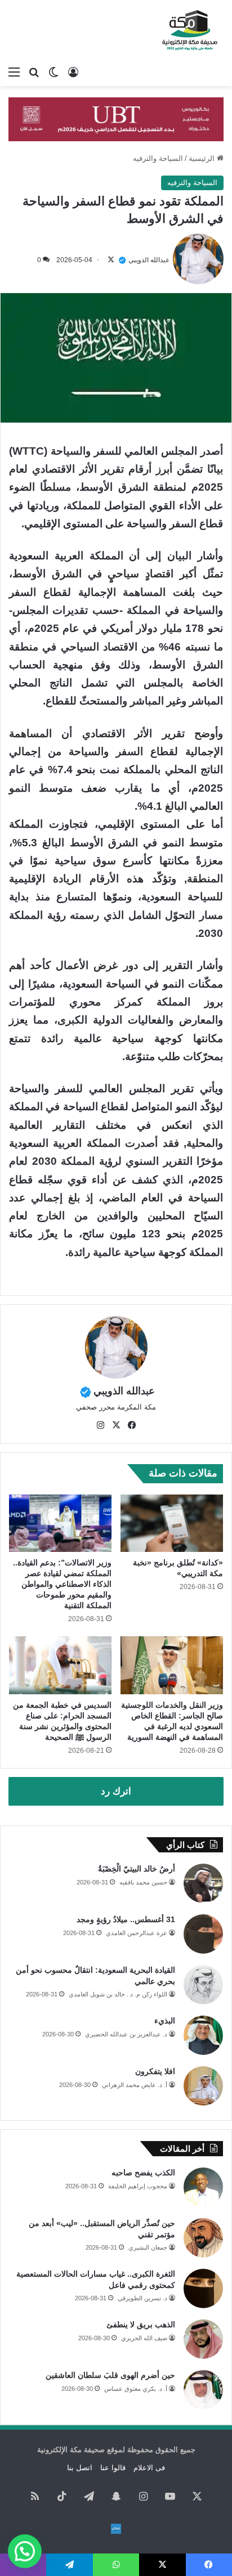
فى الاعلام (149, 2468)
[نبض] (116, 2529)
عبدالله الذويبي (149, 260)
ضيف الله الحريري (144, 2338)
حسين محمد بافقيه (143, 1882)
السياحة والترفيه (158, 158)
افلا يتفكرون (155, 2071)
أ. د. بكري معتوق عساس (136, 2389)
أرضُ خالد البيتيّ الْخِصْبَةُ (137, 1869)
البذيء (165, 2021)
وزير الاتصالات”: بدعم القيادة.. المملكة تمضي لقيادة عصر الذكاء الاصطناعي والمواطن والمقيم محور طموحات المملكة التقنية (62, 1584)
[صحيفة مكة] (190, 30)
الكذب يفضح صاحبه (143, 2173)
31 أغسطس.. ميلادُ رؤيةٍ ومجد (126, 1919)
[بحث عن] (34, 72)
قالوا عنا (113, 2468)
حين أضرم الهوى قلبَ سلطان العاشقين (110, 2375)
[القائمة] (14, 72)
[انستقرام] (100, 1425)
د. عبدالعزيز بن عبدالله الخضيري (126, 2034)
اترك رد (116, 1791)
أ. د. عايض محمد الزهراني (135, 2085)
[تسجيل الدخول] (73, 72)
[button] (25, 2551)
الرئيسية (203, 158)
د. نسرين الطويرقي (142, 2298)
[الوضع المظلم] (53, 72)
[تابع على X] (111, 260)
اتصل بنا (80, 2468)
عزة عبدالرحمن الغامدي (137, 1933)
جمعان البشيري (148, 2247)
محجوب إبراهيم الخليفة (138, 2186)
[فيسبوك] (132, 1425)
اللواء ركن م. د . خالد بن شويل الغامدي (118, 1994)
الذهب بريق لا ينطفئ (141, 2324)
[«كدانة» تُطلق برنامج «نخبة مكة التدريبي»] (172, 1523)
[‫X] (116, 1425)
